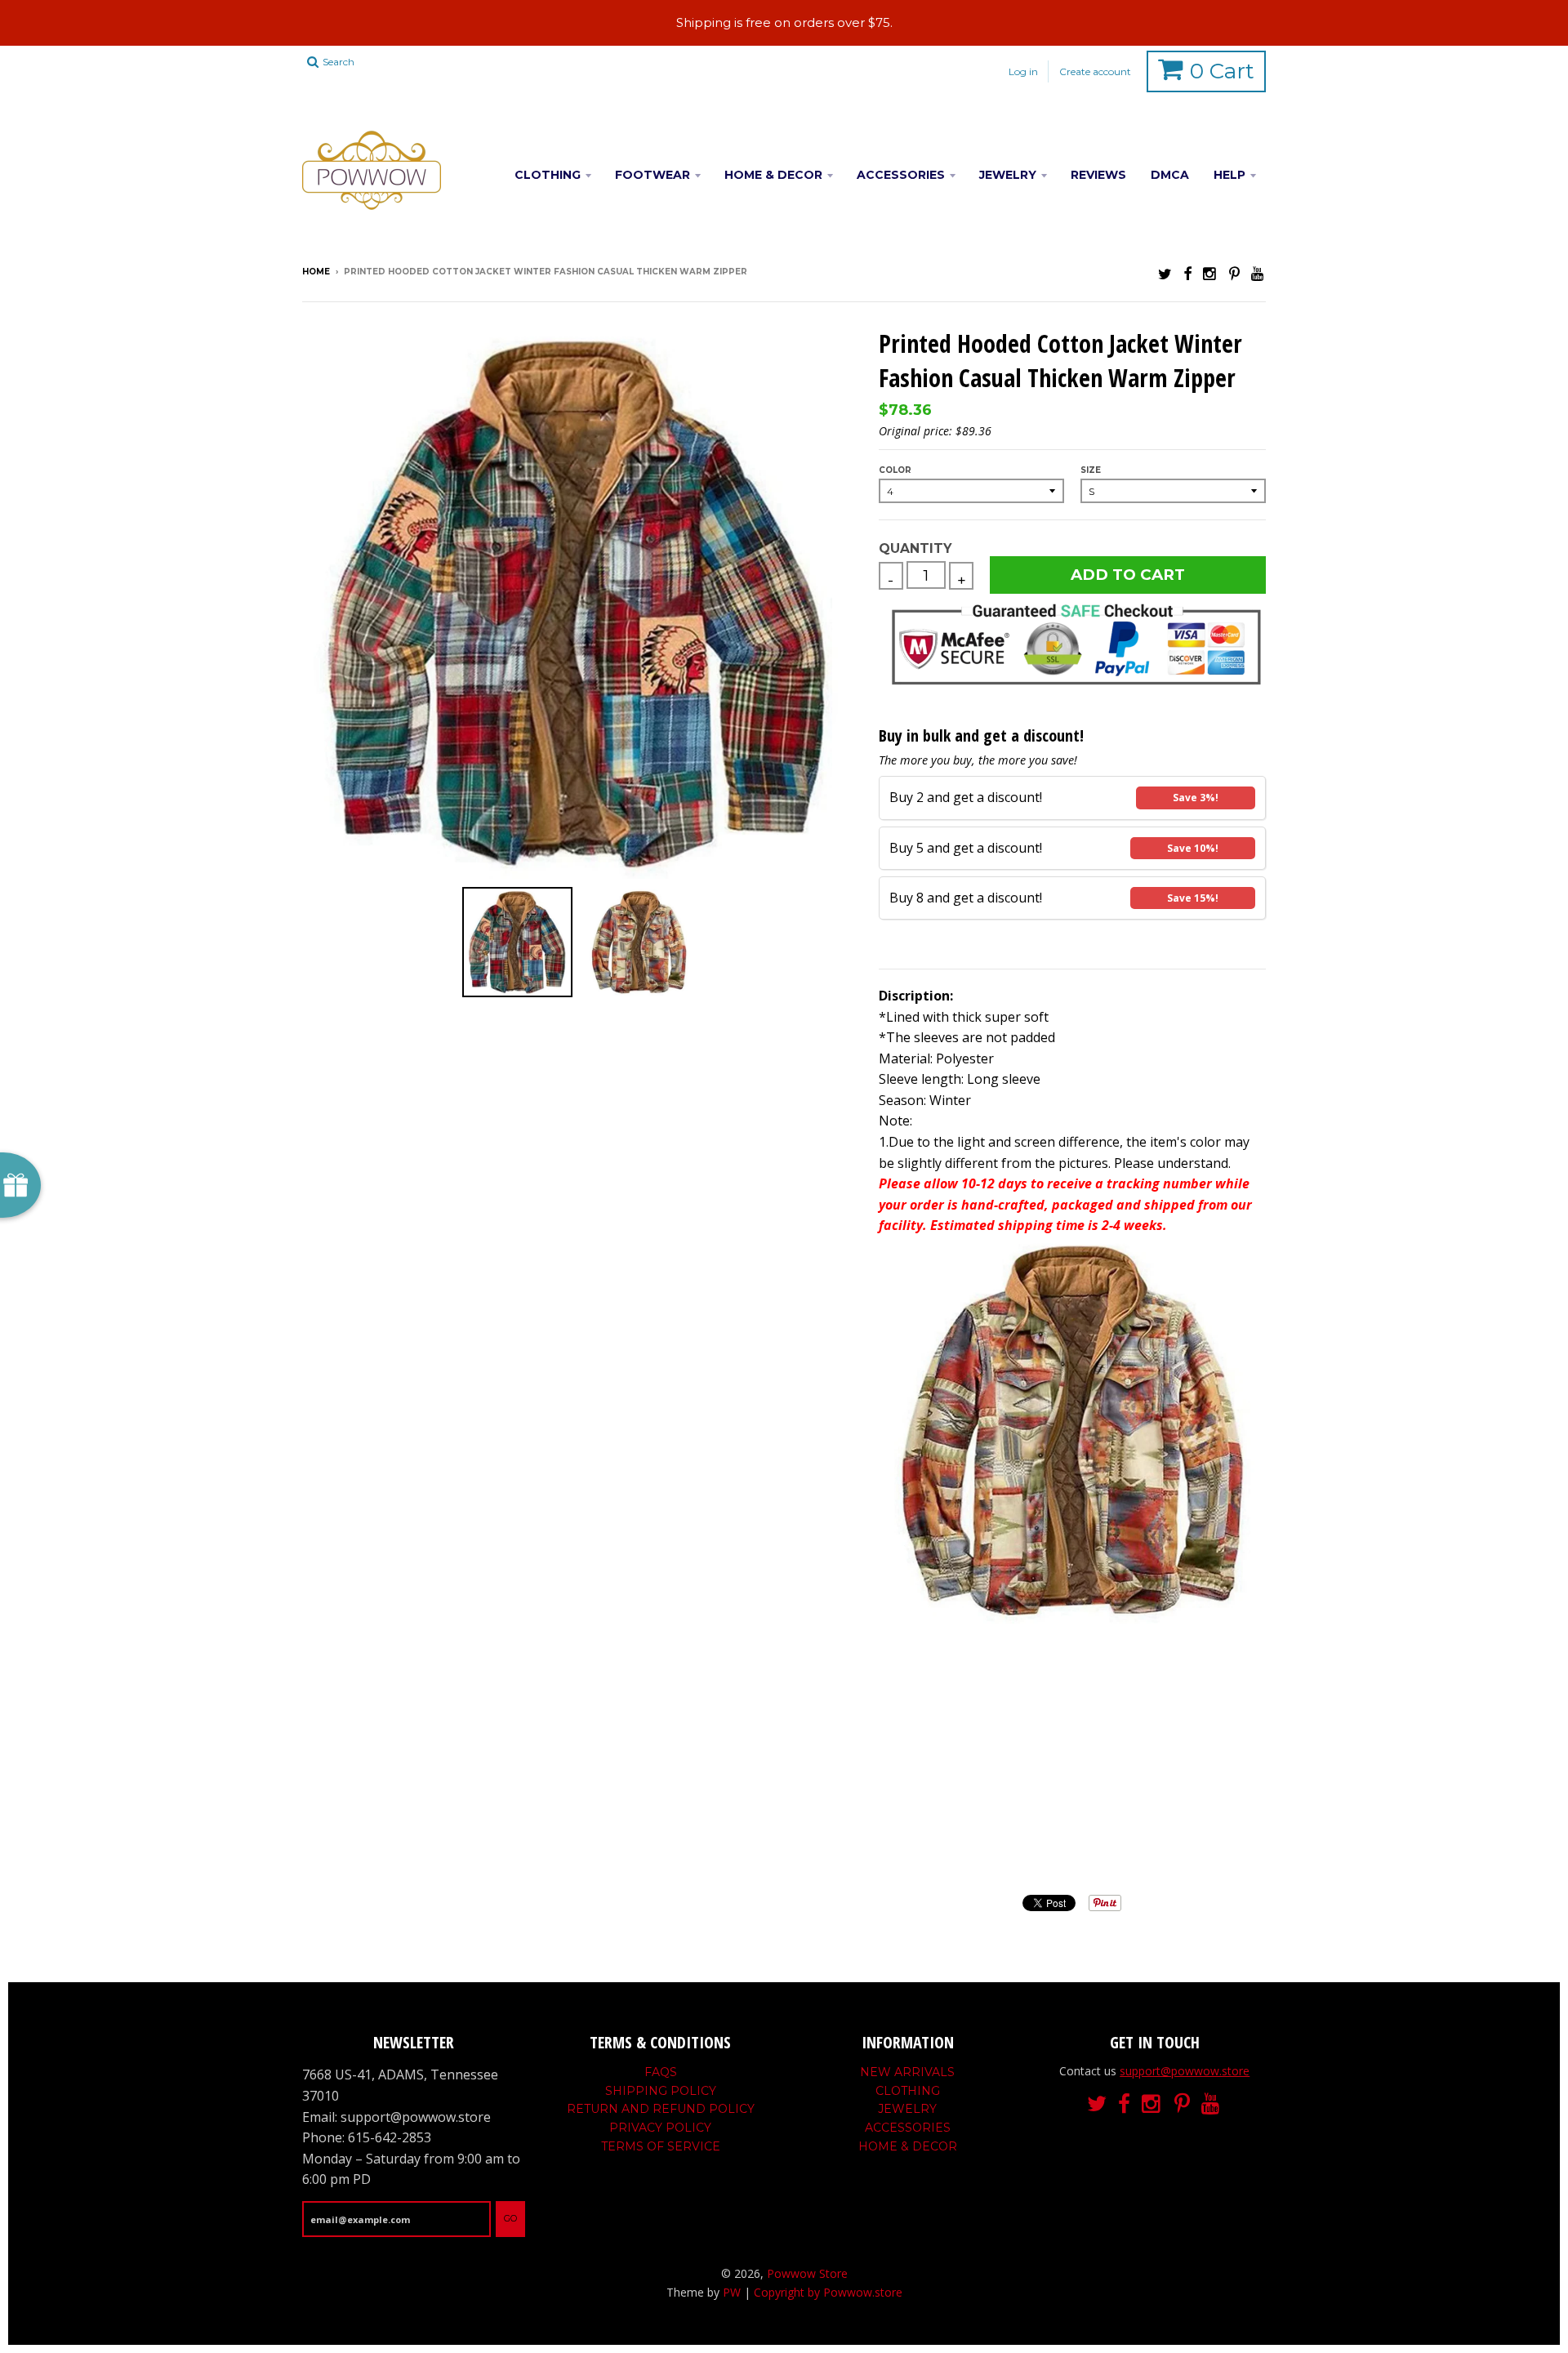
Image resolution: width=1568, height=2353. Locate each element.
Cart (1222, 71)
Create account (1095, 71)
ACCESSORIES (901, 175)
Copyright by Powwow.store (828, 2292)
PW (732, 2292)
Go (510, 2218)
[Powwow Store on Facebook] (1187, 273)
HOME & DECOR (773, 175)
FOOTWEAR (653, 175)
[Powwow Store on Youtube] (1258, 273)
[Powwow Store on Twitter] (1165, 273)
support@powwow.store (1185, 2071)
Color (895, 470)
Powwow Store (807, 2273)
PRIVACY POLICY (660, 2128)
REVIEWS (1098, 175)
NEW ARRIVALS (907, 2072)
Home (316, 272)
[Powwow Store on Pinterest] (1234, 273)
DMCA (1170, 175)
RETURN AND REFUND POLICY (661, 2109)
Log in (1023, 71)
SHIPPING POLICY (661, 2091)
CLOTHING (548, 175)
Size (1091, 470)
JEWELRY (1008, 175)
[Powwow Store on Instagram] (1210, 273)
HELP (1229, 175)
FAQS (661, 2072)
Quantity (915, 548)
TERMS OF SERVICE (661, 2146)
